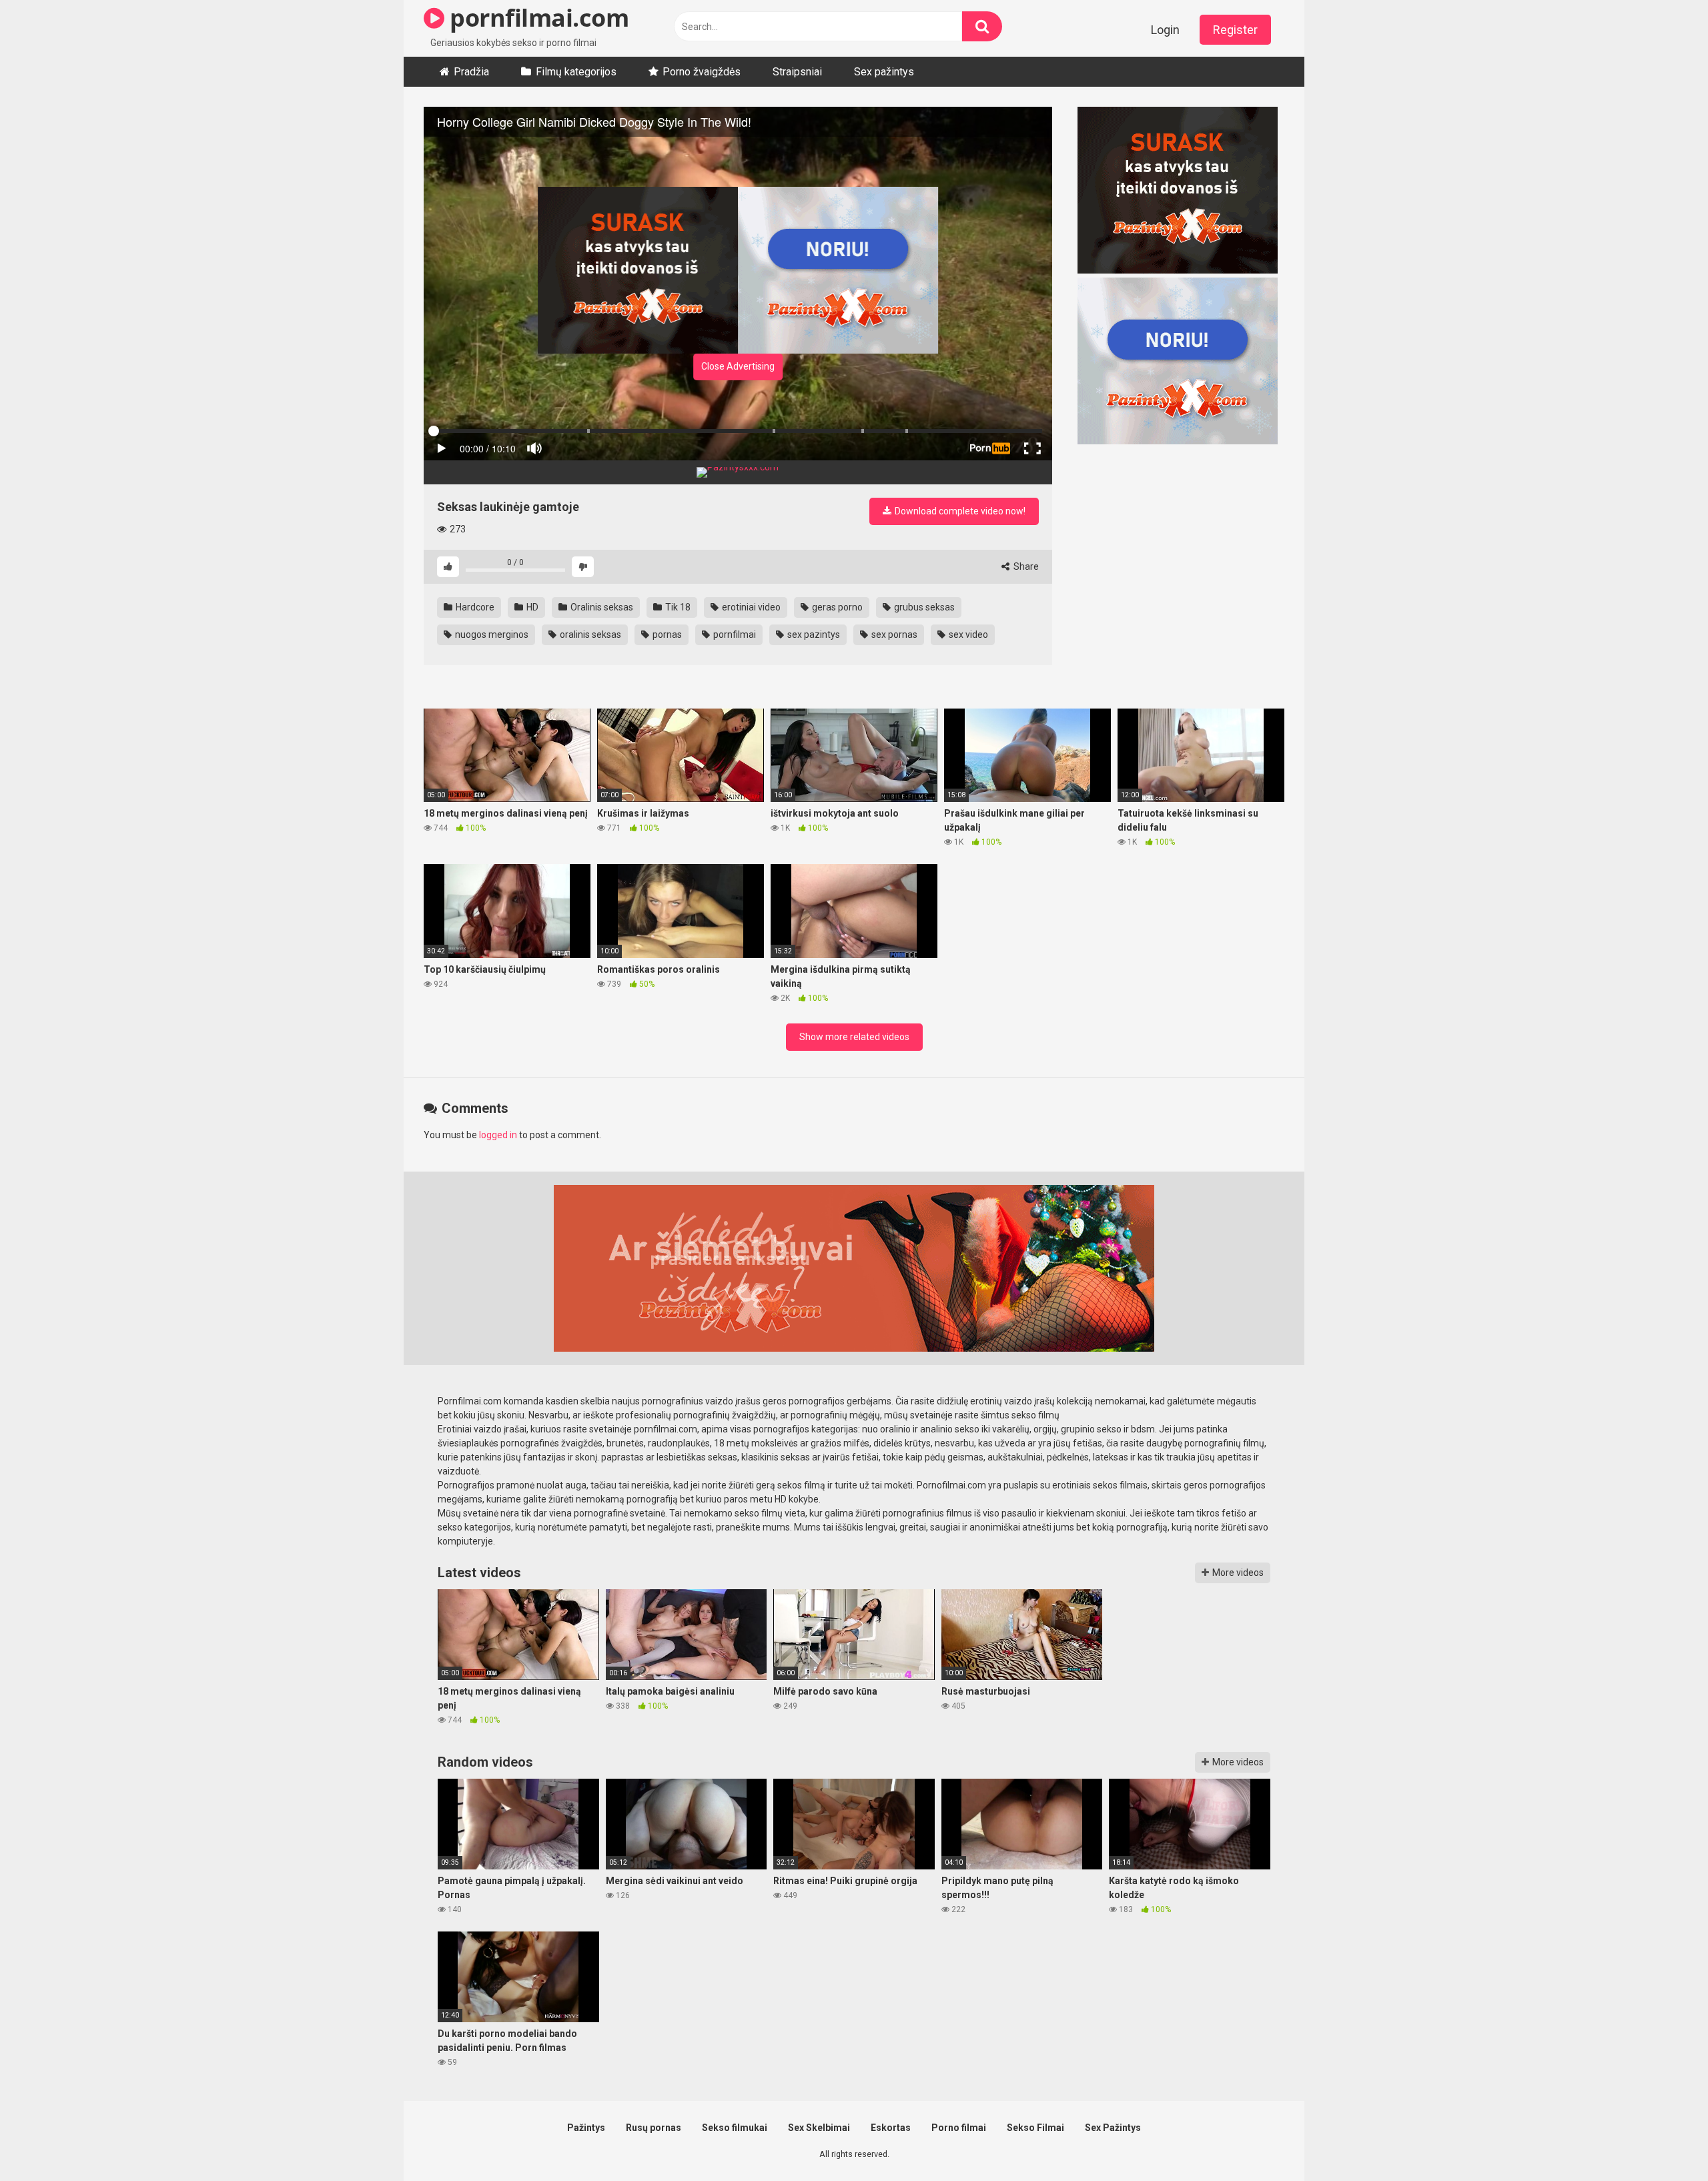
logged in (498, 1135)
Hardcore (474, 607)
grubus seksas (923, 607)
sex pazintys (813, 634)
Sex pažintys (884, 72)
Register (1235, 30)
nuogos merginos (491, 634)
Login (1165, 30)
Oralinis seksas (601, 607)
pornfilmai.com (536, 18)
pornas (666, 634)
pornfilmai (734, 634)
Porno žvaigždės (702, 72)
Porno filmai (959, 2128)
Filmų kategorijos (576, 72)
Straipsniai (797, 72)
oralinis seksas (589, 634)
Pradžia (471, 72)
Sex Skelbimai (819, 2128)
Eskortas (891, 2128)
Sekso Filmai (1035, 2128)
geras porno (836, 607)
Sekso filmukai (735, 2128)
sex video (967, 634)
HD (531, 607)
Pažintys (586, 2128)
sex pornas (893, 634)
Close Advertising (738, 366)
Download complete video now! (959, 511)
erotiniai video (750, 607)
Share (1025, 566)
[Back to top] (1663, 2141)
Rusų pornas (654, 2128)
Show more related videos (854, 1037)
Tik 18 (677, 607)
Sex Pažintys (1113, 2128)
